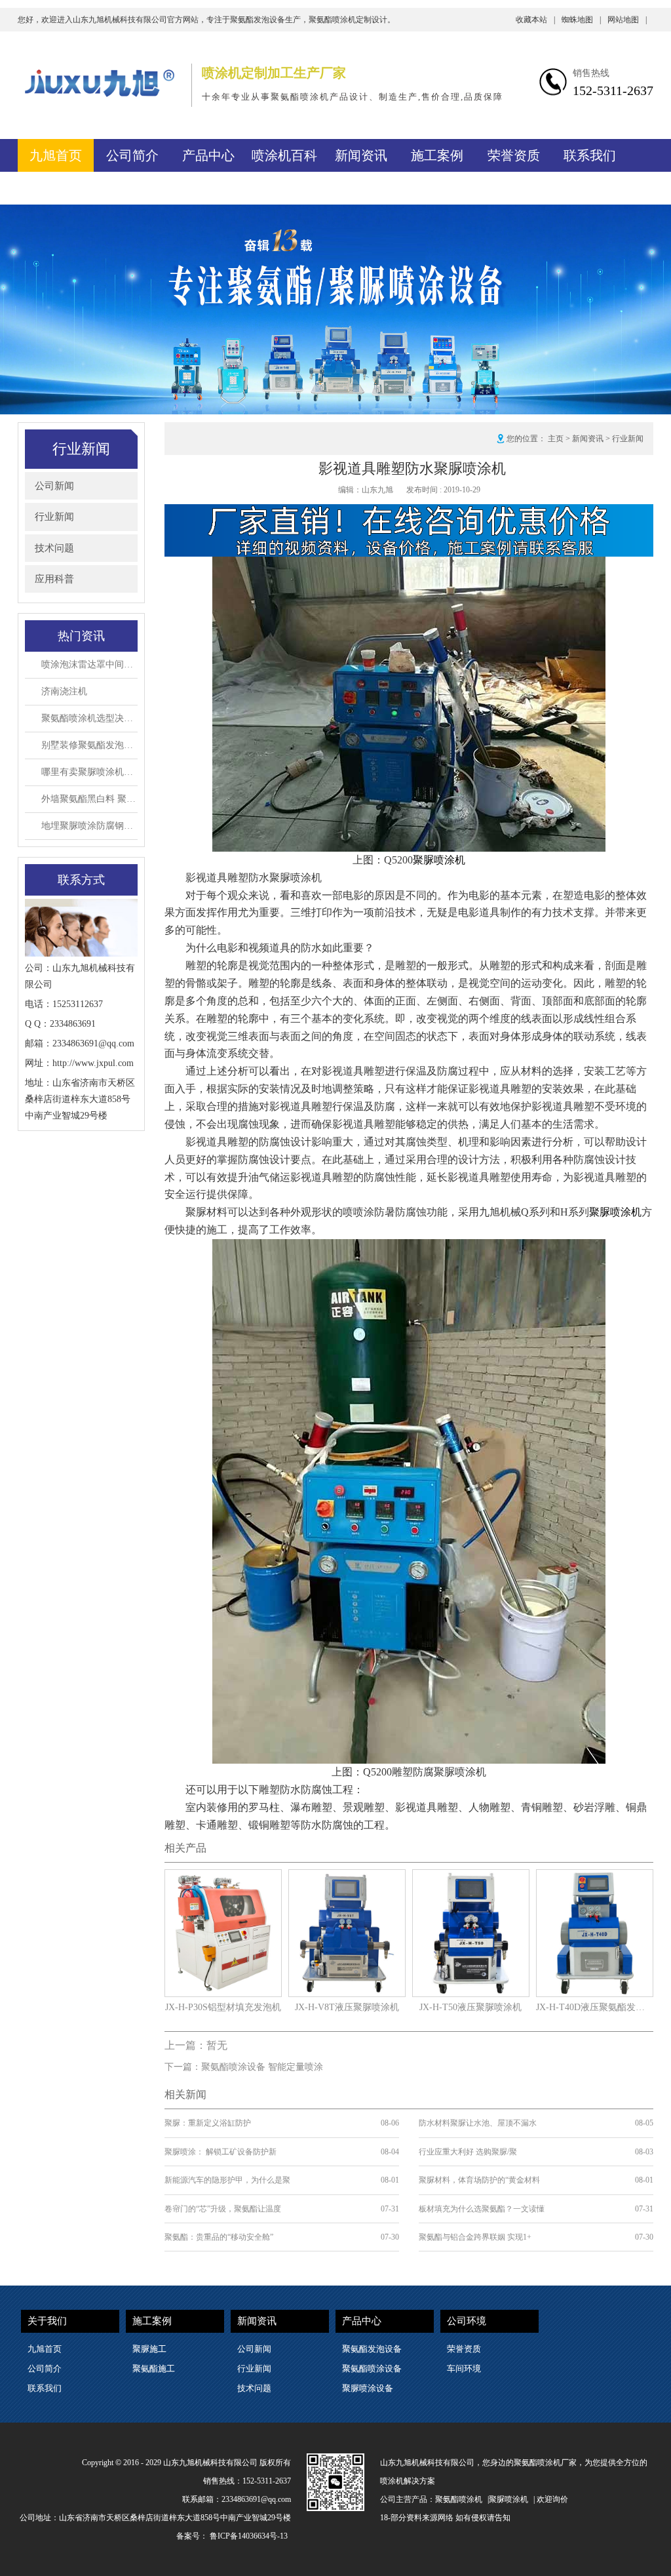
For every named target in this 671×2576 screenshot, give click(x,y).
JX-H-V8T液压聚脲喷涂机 (347, 2007)
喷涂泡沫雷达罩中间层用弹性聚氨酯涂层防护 (89, 664)
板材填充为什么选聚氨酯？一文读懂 (482, 2209)
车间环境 (464, 2368)
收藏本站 (535, 20)
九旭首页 (56, 155)
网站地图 (627, 20)
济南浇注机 (64, 691)
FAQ (56, 188)
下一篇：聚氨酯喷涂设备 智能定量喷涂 (244, 2067)
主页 (556, 439)
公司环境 (467, 2321)
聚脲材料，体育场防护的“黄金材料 (479, 2180)
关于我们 (47, 2321)
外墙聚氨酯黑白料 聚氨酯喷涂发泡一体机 (89, 799)
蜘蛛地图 (581, 20)
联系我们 (590, 155)
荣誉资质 (514, 155)
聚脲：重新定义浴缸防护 (208, 2123)
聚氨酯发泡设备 (372, 2349)
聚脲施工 (149, 2349)
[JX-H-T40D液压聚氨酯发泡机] (595, 1877)
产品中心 (208, 155)
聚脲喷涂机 (439, 860)
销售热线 (591, 73)
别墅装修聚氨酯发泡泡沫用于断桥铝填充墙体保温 (89, 745)
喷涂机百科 (284, 155)
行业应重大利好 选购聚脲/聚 (468, 2152)
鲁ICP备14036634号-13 (249, 2536)
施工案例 (437, 155)
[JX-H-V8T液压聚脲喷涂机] (347, 1877)
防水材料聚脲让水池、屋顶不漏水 (478, 2123)
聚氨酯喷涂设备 (372, 2368)
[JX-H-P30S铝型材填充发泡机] (223, 1877)
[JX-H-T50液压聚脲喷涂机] (471, 1877)
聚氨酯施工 (154, 2368)
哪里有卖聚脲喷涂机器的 (89, 772)
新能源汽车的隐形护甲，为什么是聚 (227, 2180)
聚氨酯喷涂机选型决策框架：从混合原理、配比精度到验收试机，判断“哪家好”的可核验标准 (89, 718)
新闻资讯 (361, 155)
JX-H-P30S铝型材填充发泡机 (223, 2007)
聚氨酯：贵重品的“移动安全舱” (219, 2237)
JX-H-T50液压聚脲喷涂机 (470, 2007)
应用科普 (54, 579)
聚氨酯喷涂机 (459, 2499)
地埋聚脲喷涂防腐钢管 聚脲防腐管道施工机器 (89, 826)
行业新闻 (54, 517)
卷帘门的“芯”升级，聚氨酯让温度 (223, 2209)
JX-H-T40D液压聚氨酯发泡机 (595, 2007)
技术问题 (54, 548)
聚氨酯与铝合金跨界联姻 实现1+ (475, 2237)
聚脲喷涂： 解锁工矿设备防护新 (220, 2152)
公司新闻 (54, 486)
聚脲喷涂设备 (368, 2388)
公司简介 (132, 155)
